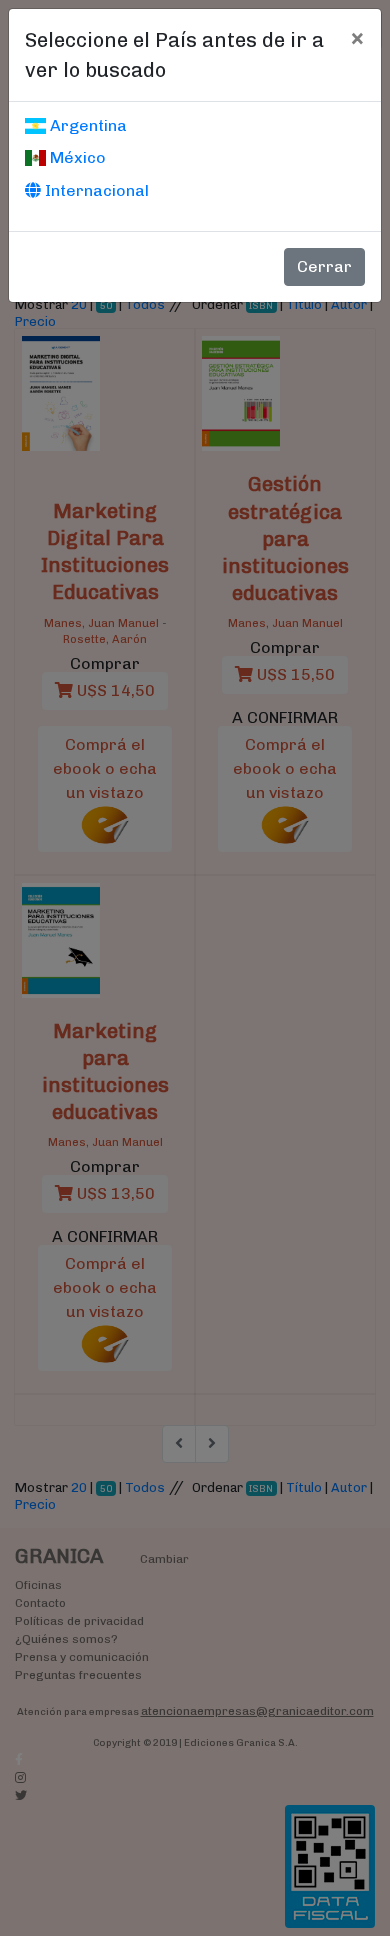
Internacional (95, 190)
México (76, 157)
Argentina (86, 125)
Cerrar (324, 266)
